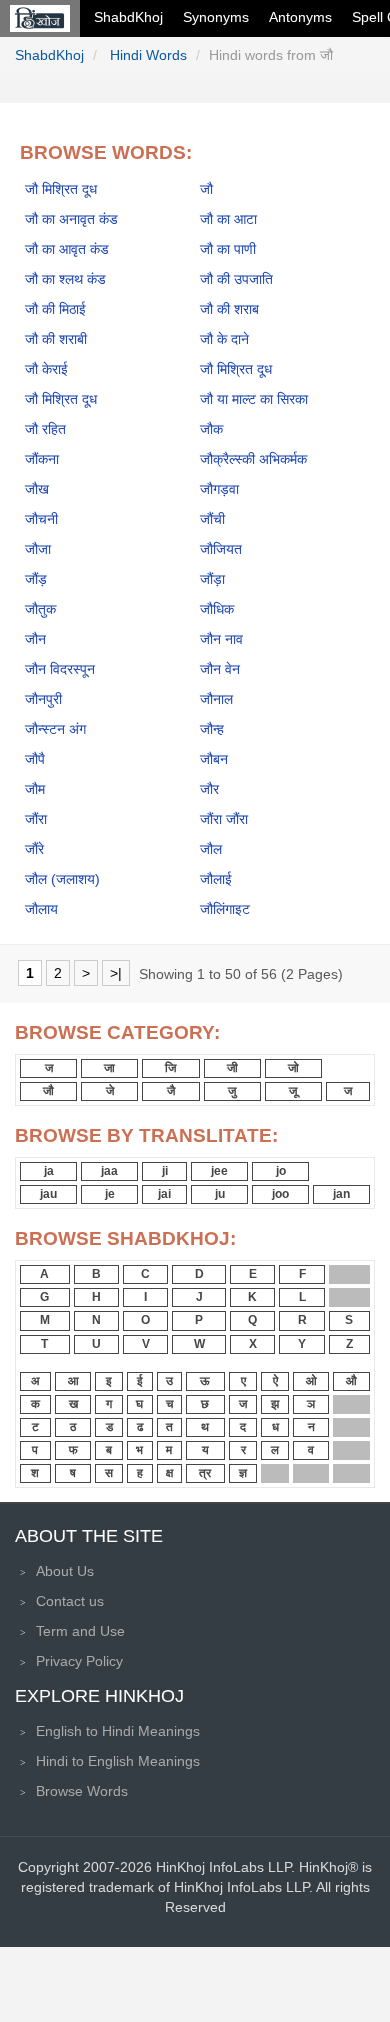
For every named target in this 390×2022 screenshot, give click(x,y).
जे (110, 1091)
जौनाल (216, 699)
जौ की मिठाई (55, 309)
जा (109, 1068)
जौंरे (34, 849)
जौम (35, 789)
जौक (211, 429)
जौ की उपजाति (236, 279)
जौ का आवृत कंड (67, 249)
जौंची (212, 519)
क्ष (169, 1473)
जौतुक (40, 609)
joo (280, 1194)
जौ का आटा (228, 219)
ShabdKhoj (128, 17)
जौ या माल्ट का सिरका (254, 399)
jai (164, 1194)
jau (48, 1194)
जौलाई (216, 879)
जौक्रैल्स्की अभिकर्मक (253, 459)
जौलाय (41, 909)
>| (116, 973)
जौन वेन (220, 669)
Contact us (70, 1601)
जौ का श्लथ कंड (65, 279)
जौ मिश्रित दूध (61, 189)
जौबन (214, 759)
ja (49, 1171)
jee (219, 1171)
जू (293, 1091)
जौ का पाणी (228, 249)
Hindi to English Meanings (118, 1761)
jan (341, 1194)
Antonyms (300, 17)
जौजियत (221, 549)
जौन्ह (212, 729)
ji (165, 1171)
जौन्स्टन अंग (55, 729)
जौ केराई (46, 369)
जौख (37, 489)
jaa (109, 1171)
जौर (209, 789)
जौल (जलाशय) (62, 879)
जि (170, 1068)
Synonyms (216, 17)
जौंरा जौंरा (224, 819)
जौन (35, 639)
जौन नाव (221, 639)
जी (232, 1068)
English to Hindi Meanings (118, 1731)
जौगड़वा (219, 489)
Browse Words (82, 1791)
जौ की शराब (229, 309)
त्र (205, 1473)
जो (293, 1068)
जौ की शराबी (56, 339)
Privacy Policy (79, 1661)
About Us (65, 1571)
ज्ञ (243, 1473)
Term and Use (80, 1631)
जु (232, 1091)
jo (281, 1171)
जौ (206, 189)
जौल (211, 849)
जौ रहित (45, 429)
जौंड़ (36, 579)
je (110, 1194)
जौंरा (36, 819)
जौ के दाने (224, 339)
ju (220, 1194)
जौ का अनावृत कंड (71, 219)
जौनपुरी (43, 699)
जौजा (38, 549)
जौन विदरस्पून (60, 669)
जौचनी (41, 519)
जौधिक (217, 609)
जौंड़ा (212, 579)
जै (171, 1091)
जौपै (35, 759)
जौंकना (42, 459)
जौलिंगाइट (225, 909)
